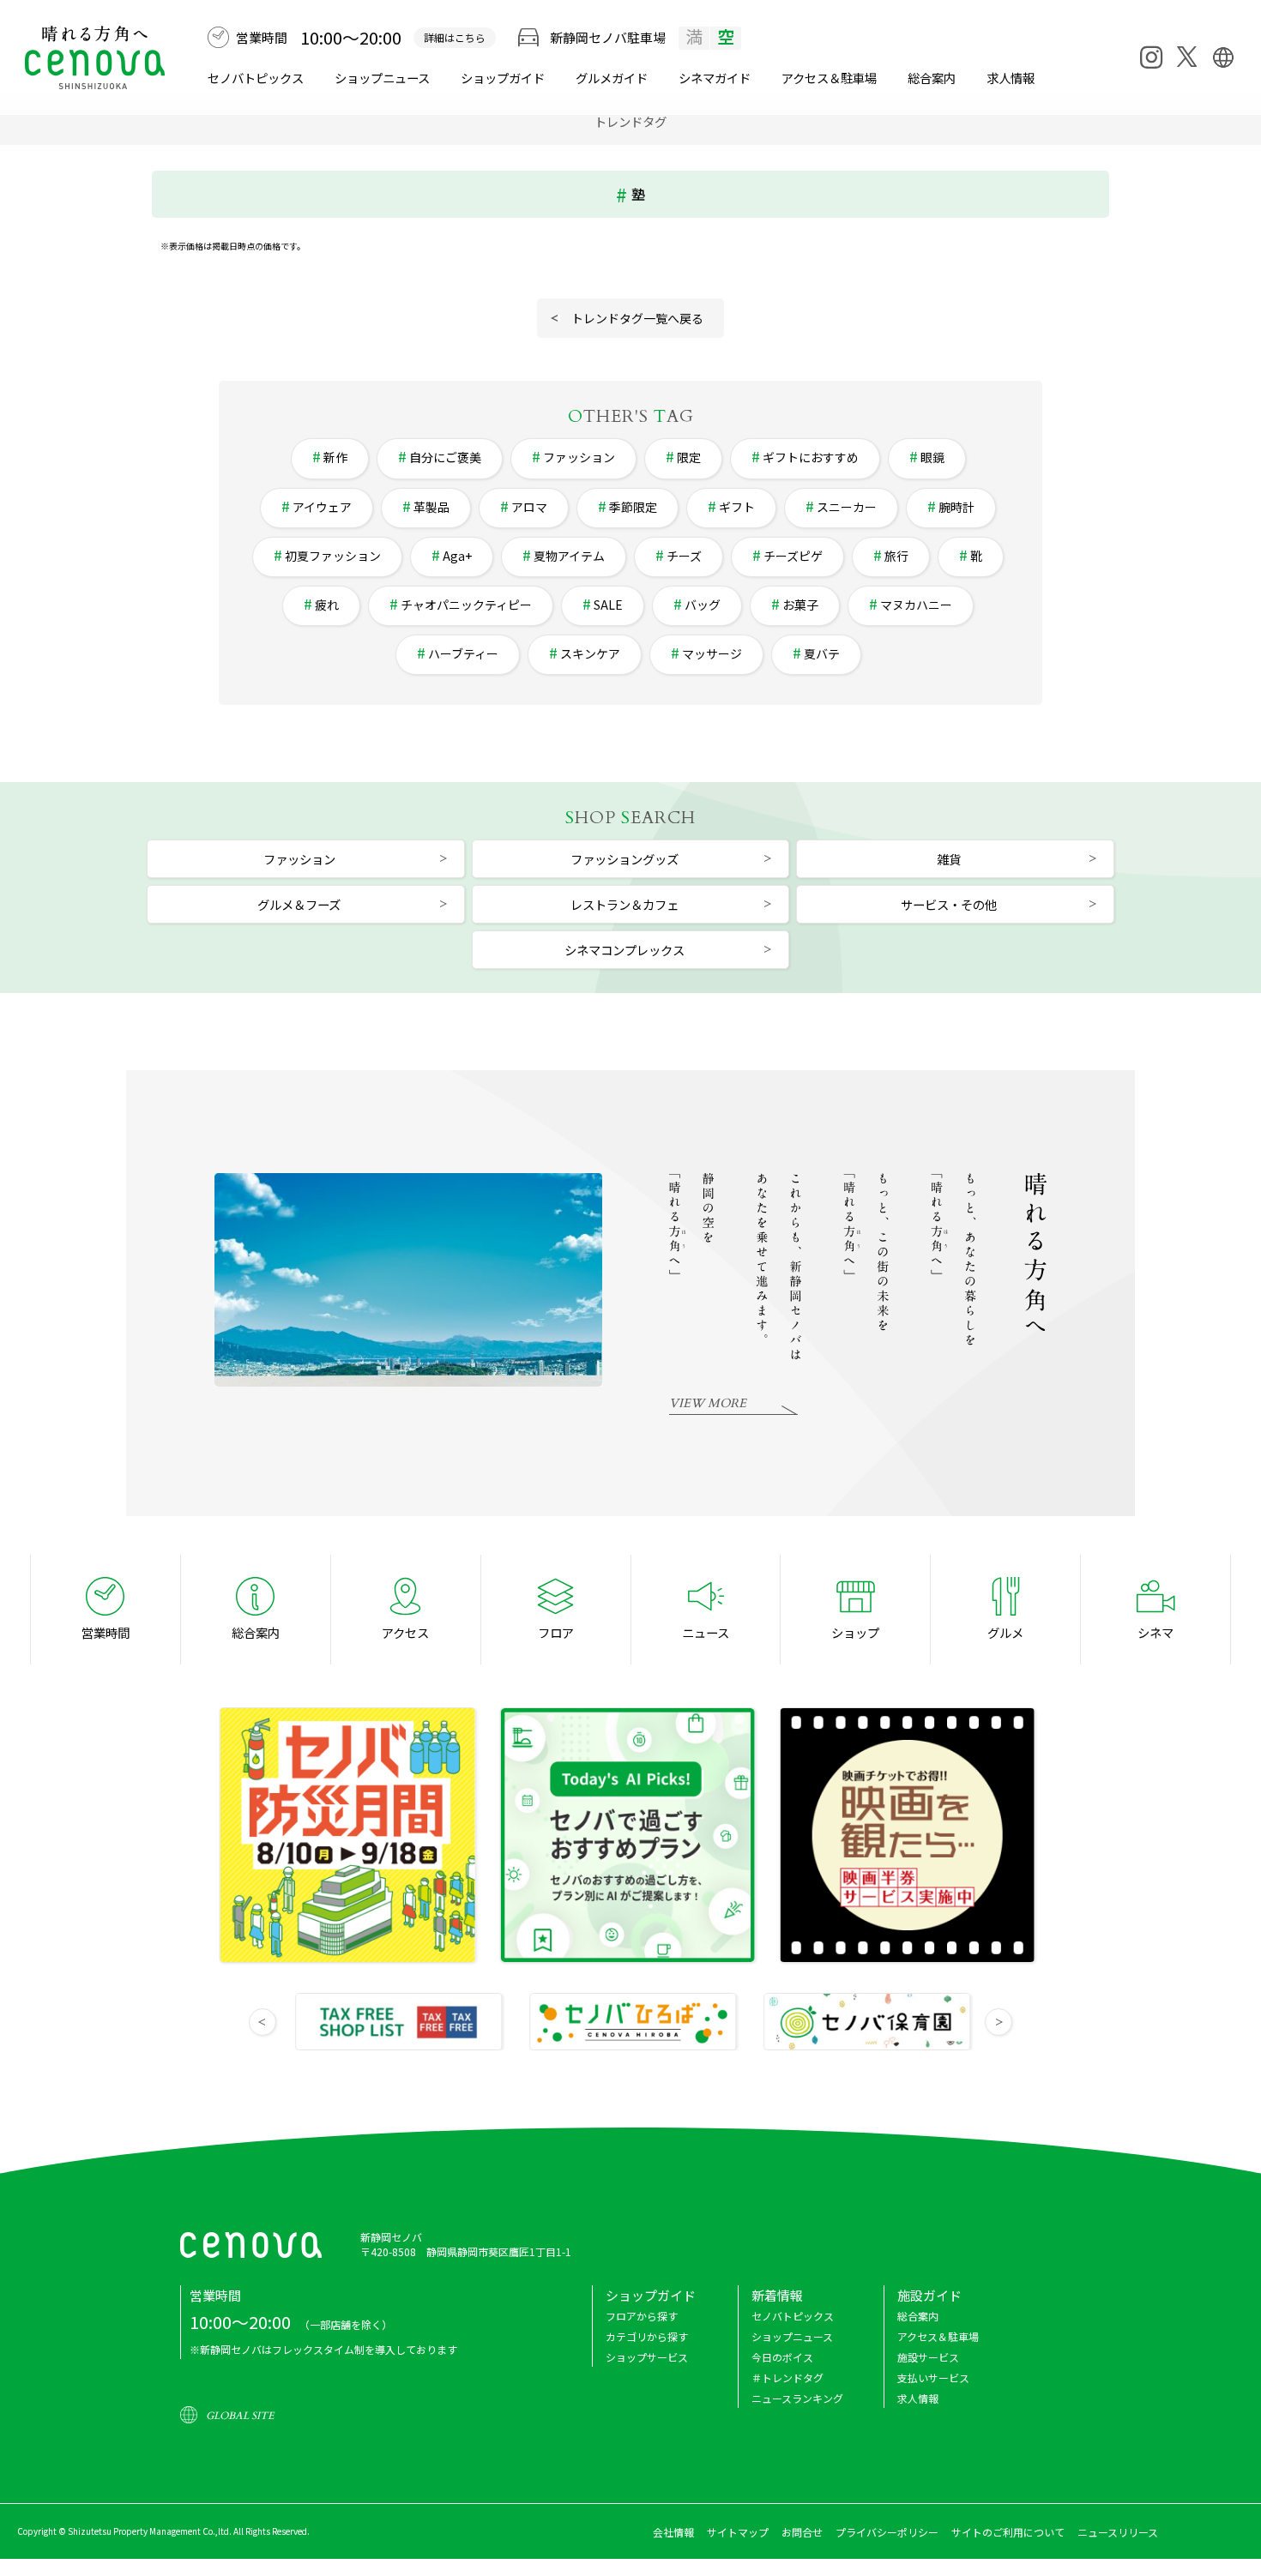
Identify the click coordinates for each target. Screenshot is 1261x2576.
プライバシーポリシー (887, 2532)
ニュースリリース (1118, 2532)
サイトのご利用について (1008, 2532)
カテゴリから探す (647, 2336)
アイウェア (322, 507)
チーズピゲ (793, 556)
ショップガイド (503, 78)
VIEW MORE (708, 1403)
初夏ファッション (333, 556)
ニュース (706, 1632)
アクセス (405, 1632)
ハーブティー (463, 653)
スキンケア (590, 653)
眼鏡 (932, 457)
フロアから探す (642, 2316)
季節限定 (633, 507)
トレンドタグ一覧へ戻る (637, 318)
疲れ (327, 605)
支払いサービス (933, 2377)
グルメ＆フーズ (299, 904)
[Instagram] (1151, 57)
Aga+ (457, 556)
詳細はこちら (455, 37)
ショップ (855, 1632)
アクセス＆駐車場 (829, 78)
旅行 (896, 556)
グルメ (612, 78)
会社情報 (673, 2532)
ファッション (579, 457)
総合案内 (932, 78)
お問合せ (802, 2532)
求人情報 (1011, 78)
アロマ (529, 507)
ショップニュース (382, 78)
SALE (608, 605)
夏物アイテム (569, 556)
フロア (556, 1632)
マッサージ (712, 653)
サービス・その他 (949, 904)
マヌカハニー (916, 605)
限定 (689, 457)
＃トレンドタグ (787, 2377)
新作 (335, 457)
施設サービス (928, 2357)
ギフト (737, 507)
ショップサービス (647, 2357)
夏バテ (822, 653)
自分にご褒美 (445, 457)
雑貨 (949, 859)
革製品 (431, 507)
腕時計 (956, 507)
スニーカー (847, 507)
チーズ (684, 556)
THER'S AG (631, 416)
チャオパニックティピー (466, 605)
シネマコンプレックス (624, 950)
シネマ (715, 78)
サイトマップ (738, 2532)
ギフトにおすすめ (811, 457)
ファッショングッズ (624, 859)
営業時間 (106, 1632)
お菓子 (800, 605)
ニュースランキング (797, 2398)
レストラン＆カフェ (624, 904)
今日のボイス (782, 2357)
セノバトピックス (256, 78)
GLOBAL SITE (240, 2416)
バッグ (703, 605)
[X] (1187, 57)
